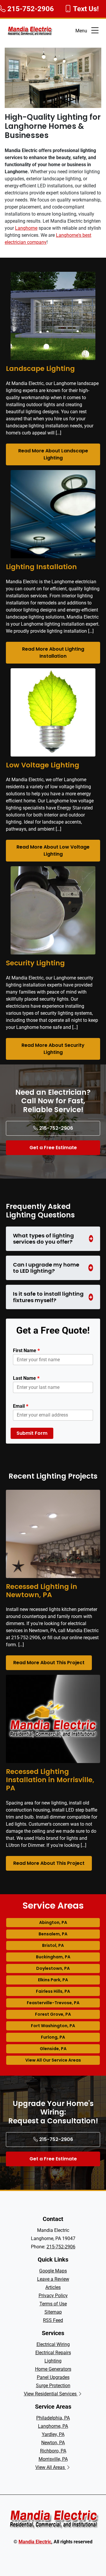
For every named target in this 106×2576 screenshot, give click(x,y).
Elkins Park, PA (53, 1980)
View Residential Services (51, 2394)
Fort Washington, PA (53, 2026)
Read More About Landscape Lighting (53, 454)
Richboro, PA (53, 2451)
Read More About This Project (49, 1663)
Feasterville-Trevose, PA (53, 2003)
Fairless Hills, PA (53, 1991)
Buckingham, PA (53, 1957)
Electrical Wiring (53, 2344)
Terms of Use (53, 2304)
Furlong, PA (53, 2037)
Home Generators (53, 2369)
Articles (53, 2287)
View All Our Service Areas (53, 2060)
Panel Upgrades (53, 2377)
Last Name (26, 1378)
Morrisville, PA (53, 2459)
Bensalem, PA (53, 1934)
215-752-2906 (56, 1128)
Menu (81, 31)
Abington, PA (53, 1922)
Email (21, 1406)
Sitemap (53, 2312)
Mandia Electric (35, 2542)
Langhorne (26, 228)
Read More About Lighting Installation (53, 653)
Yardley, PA (53, 2434)
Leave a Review (53, 2279)
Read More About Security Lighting (53, 1049)
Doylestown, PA (53, 1968)
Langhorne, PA (53, 2426)
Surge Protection (53, 2386)
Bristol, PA (53, 1945)
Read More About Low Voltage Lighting (53, 850)
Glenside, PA (53, 2049)
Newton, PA (53, 2443)
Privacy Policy (53, 2296)
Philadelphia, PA (53, 2418)
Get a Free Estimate (53, 1148)
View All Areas (51, 2467)
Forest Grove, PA (53, 2014)
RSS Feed (53, 2320)
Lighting (53, 2361)
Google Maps (53, 2271)
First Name (26, 1350)
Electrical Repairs (53, 2353)
